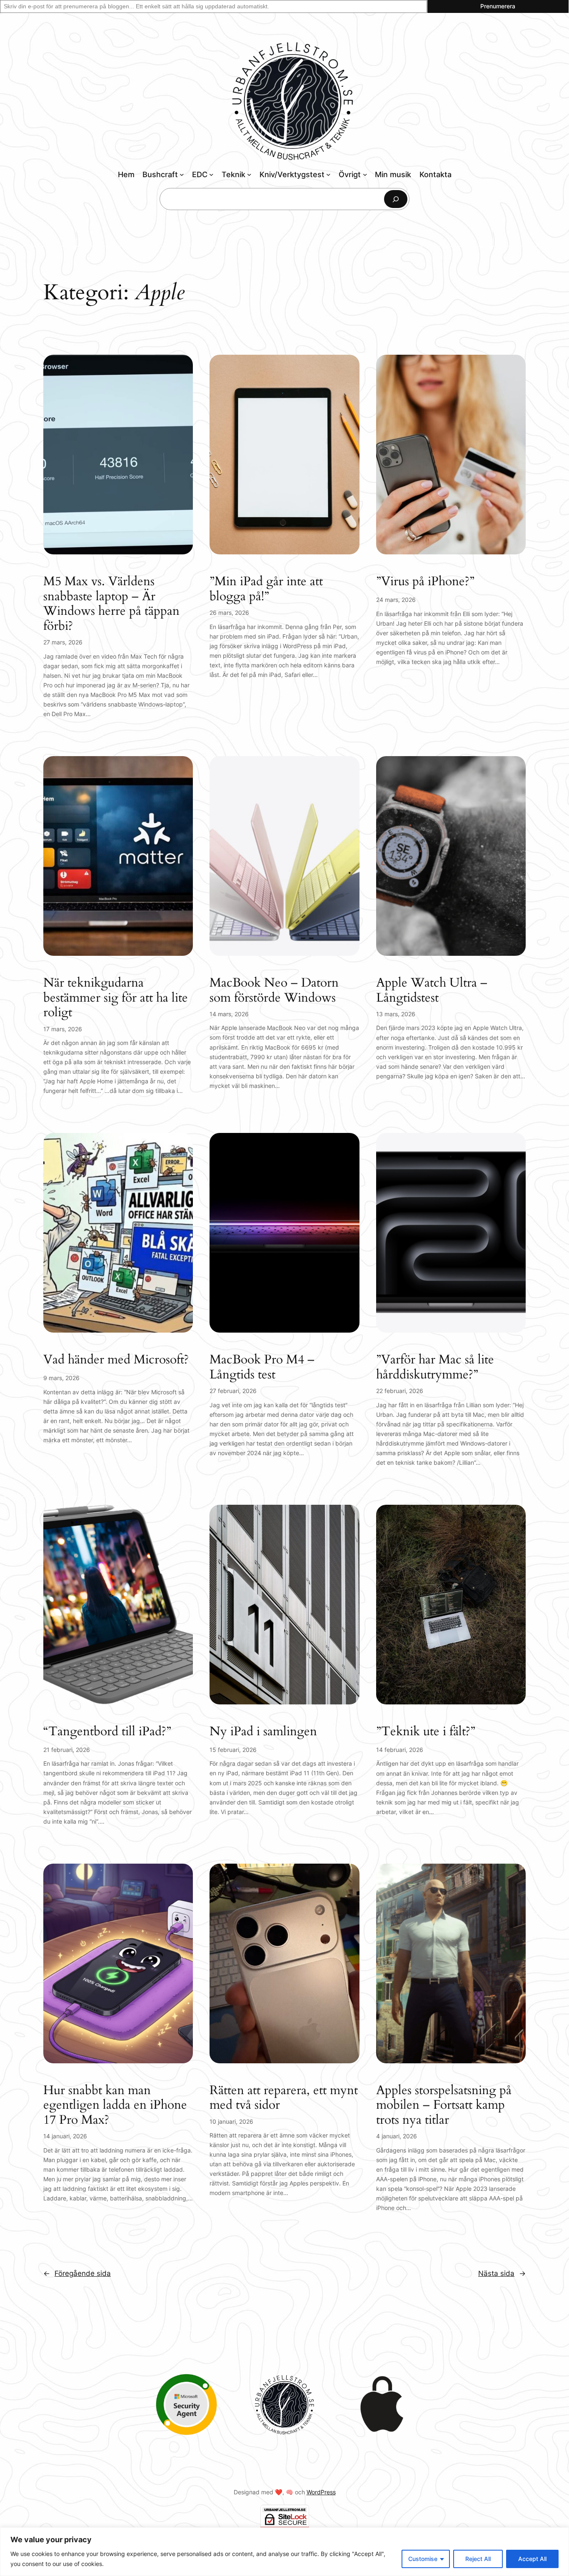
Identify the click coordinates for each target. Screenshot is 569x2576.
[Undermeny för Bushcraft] (182, 174)
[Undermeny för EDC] (211, 174)
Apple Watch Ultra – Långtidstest (432, 991)
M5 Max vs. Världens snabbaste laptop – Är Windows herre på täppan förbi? (111, 604)
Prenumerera (498, 6)
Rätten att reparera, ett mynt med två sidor (284, 2098)
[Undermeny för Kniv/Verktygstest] (328, 174)
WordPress (321, 2492)
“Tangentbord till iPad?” (107, 1732)
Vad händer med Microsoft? (116, 1360)
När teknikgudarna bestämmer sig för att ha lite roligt (116, 998)
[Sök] (396, 199)
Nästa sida (502, 2273)
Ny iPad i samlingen (263, 1732)
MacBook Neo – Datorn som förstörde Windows (274, 991)
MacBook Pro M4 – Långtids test (262, 1367)
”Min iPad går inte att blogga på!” (266, 589)
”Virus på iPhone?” (425, 582)
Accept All (532, 2559)
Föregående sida (77, 2273)
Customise (423, 2559)
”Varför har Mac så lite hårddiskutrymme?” (435, 1367)
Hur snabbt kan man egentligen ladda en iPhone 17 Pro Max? (115, 2106)
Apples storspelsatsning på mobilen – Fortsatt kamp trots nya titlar (444, 2106)
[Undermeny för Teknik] (249, 174)
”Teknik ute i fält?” (426, 1732)
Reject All (478, 2559)
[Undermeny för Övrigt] (365, 174)
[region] (284, 2552)
